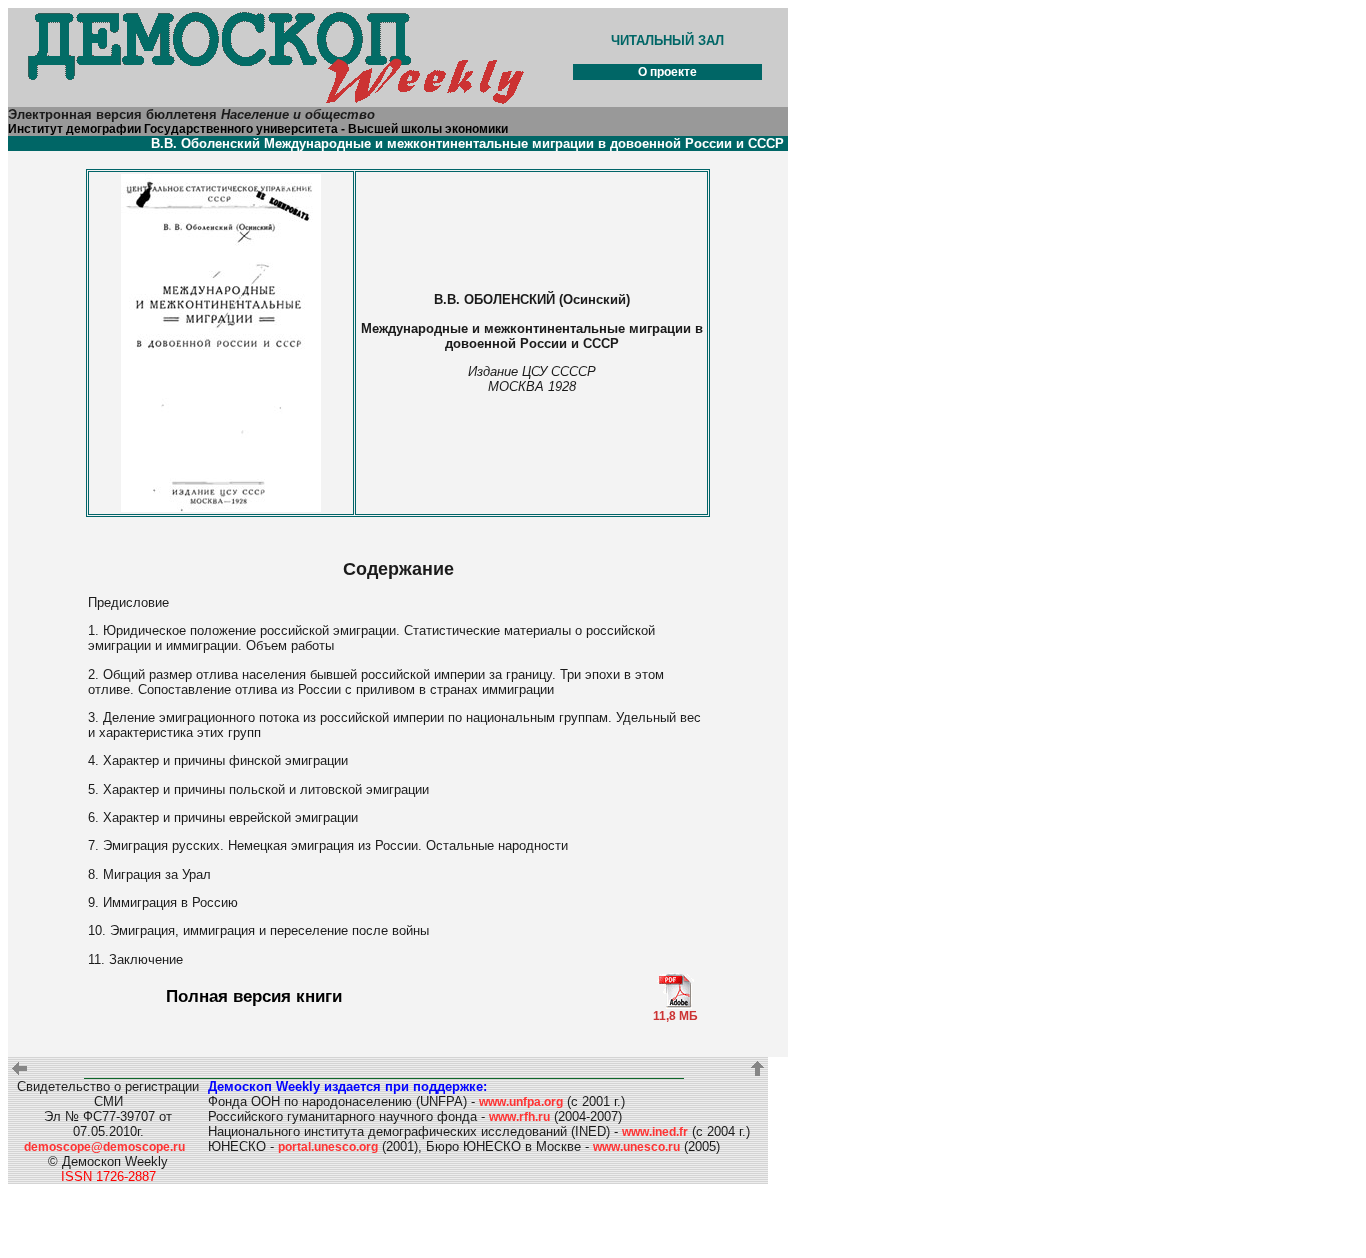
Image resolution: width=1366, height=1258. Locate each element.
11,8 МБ (675, 1016)
